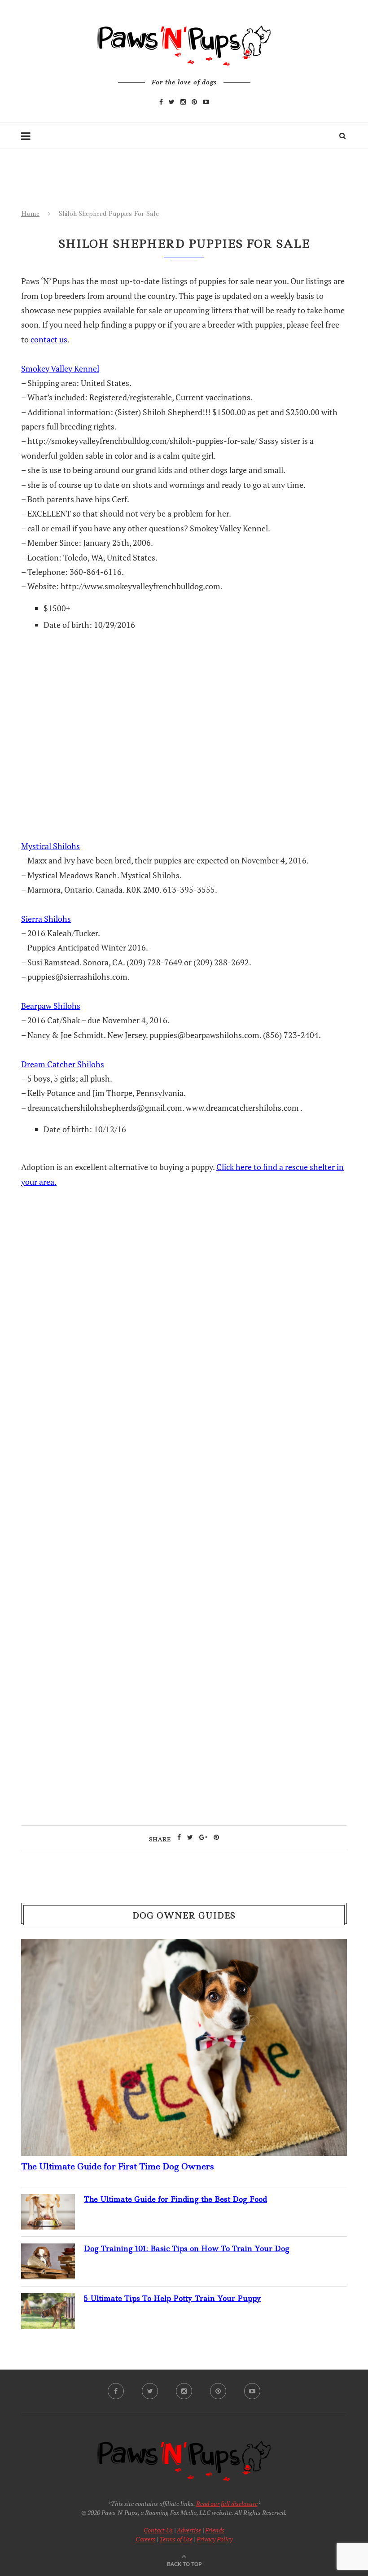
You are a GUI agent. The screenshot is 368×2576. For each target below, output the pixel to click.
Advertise (189, 2530)
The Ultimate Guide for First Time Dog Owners (118, 2166)
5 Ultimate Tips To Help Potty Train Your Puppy (173, 2298)
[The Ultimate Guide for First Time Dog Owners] (184, 1946)
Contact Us (158, 2530)
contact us (49, 339)
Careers (145, 2539)
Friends (215, 2530)
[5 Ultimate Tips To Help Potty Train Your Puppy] (48, 2300)
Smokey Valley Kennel (60, 368)
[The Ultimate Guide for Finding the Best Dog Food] (48, 2201)
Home (30, 214)
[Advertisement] (184, 1388)
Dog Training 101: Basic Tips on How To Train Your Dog (187, 2248)
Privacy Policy (215, 2539)
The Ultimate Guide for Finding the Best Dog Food (175, 2199)
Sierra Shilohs (46, 919)
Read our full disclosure (227, 2504)
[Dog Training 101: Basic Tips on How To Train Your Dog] (48, 2251)
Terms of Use (176, 2539)
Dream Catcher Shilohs (63, 1064)
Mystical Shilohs (50, 846)
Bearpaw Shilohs (51, 1006)
